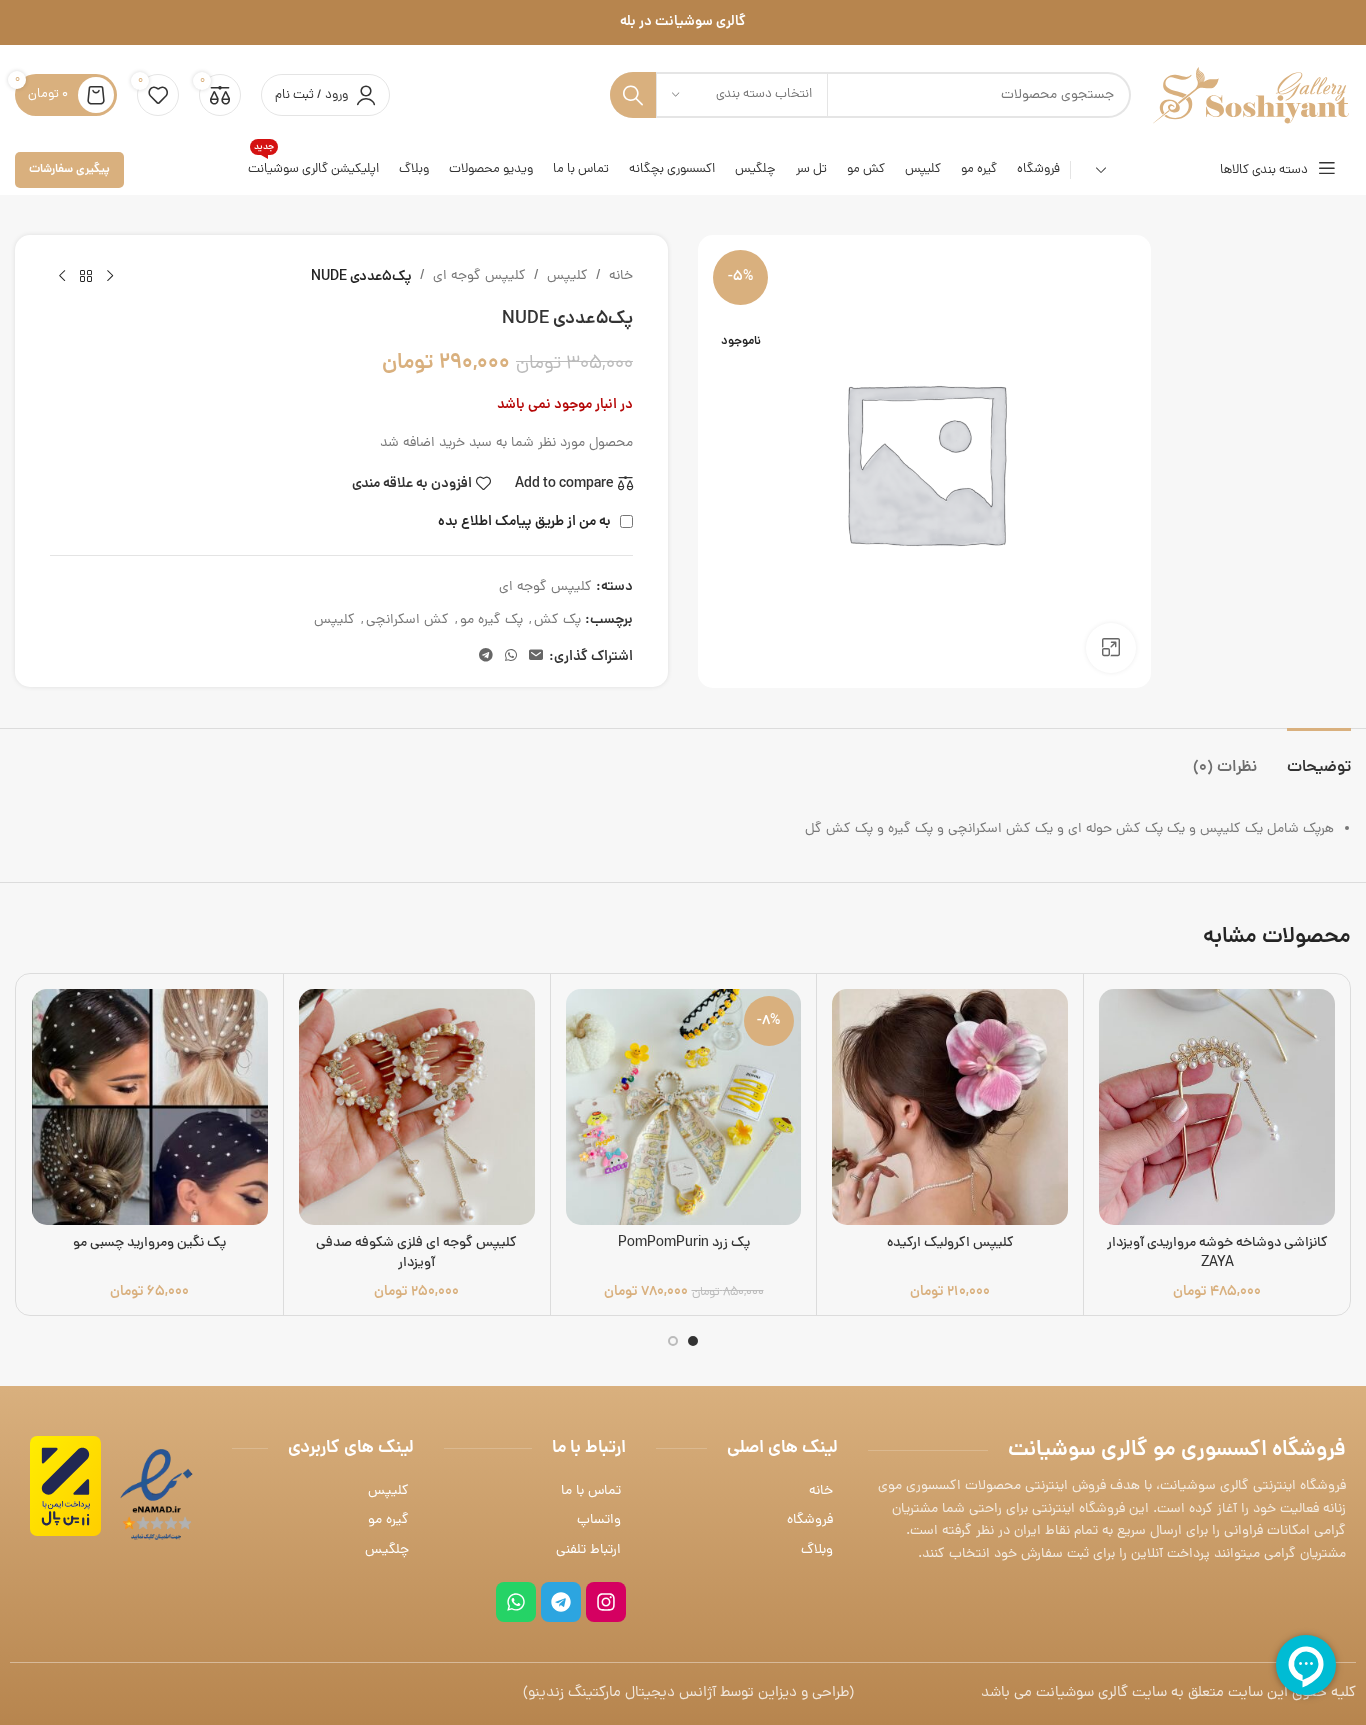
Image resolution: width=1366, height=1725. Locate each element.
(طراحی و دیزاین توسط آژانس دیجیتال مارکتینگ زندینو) (688, 1693)
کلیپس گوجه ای (479, 276)
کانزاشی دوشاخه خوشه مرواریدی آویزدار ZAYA (1217, 1253)
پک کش (557, 620)
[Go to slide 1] (693, 1341)
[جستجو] (633, 95)
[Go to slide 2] (673, 1341)
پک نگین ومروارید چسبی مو (149, 1243)
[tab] (1319, 758)
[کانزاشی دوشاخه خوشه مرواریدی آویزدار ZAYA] (1217, 1107)
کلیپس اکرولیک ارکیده (950, 1243)
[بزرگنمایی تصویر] (1111, 648)
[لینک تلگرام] (486, 657)
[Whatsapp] (516, 1602)
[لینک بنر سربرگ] (683, 22)
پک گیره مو (491, 620)
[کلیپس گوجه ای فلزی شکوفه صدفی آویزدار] (417, 1107)
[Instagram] (606, 1602)
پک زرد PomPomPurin (684, 1243)
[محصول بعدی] (62, 277)
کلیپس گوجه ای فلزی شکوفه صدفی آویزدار (416, 1253)
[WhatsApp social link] (511, 657)
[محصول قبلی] (110, 277)
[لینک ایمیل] (536, 657)
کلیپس (567, 276)
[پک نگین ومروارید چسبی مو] (150, 1107)
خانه (621, 276)
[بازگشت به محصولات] (86, 277)
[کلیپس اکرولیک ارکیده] (950, 1107)
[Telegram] (561, 1602)
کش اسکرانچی (407, 620)
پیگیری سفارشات (69, 169)
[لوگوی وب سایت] (1251, 96)
